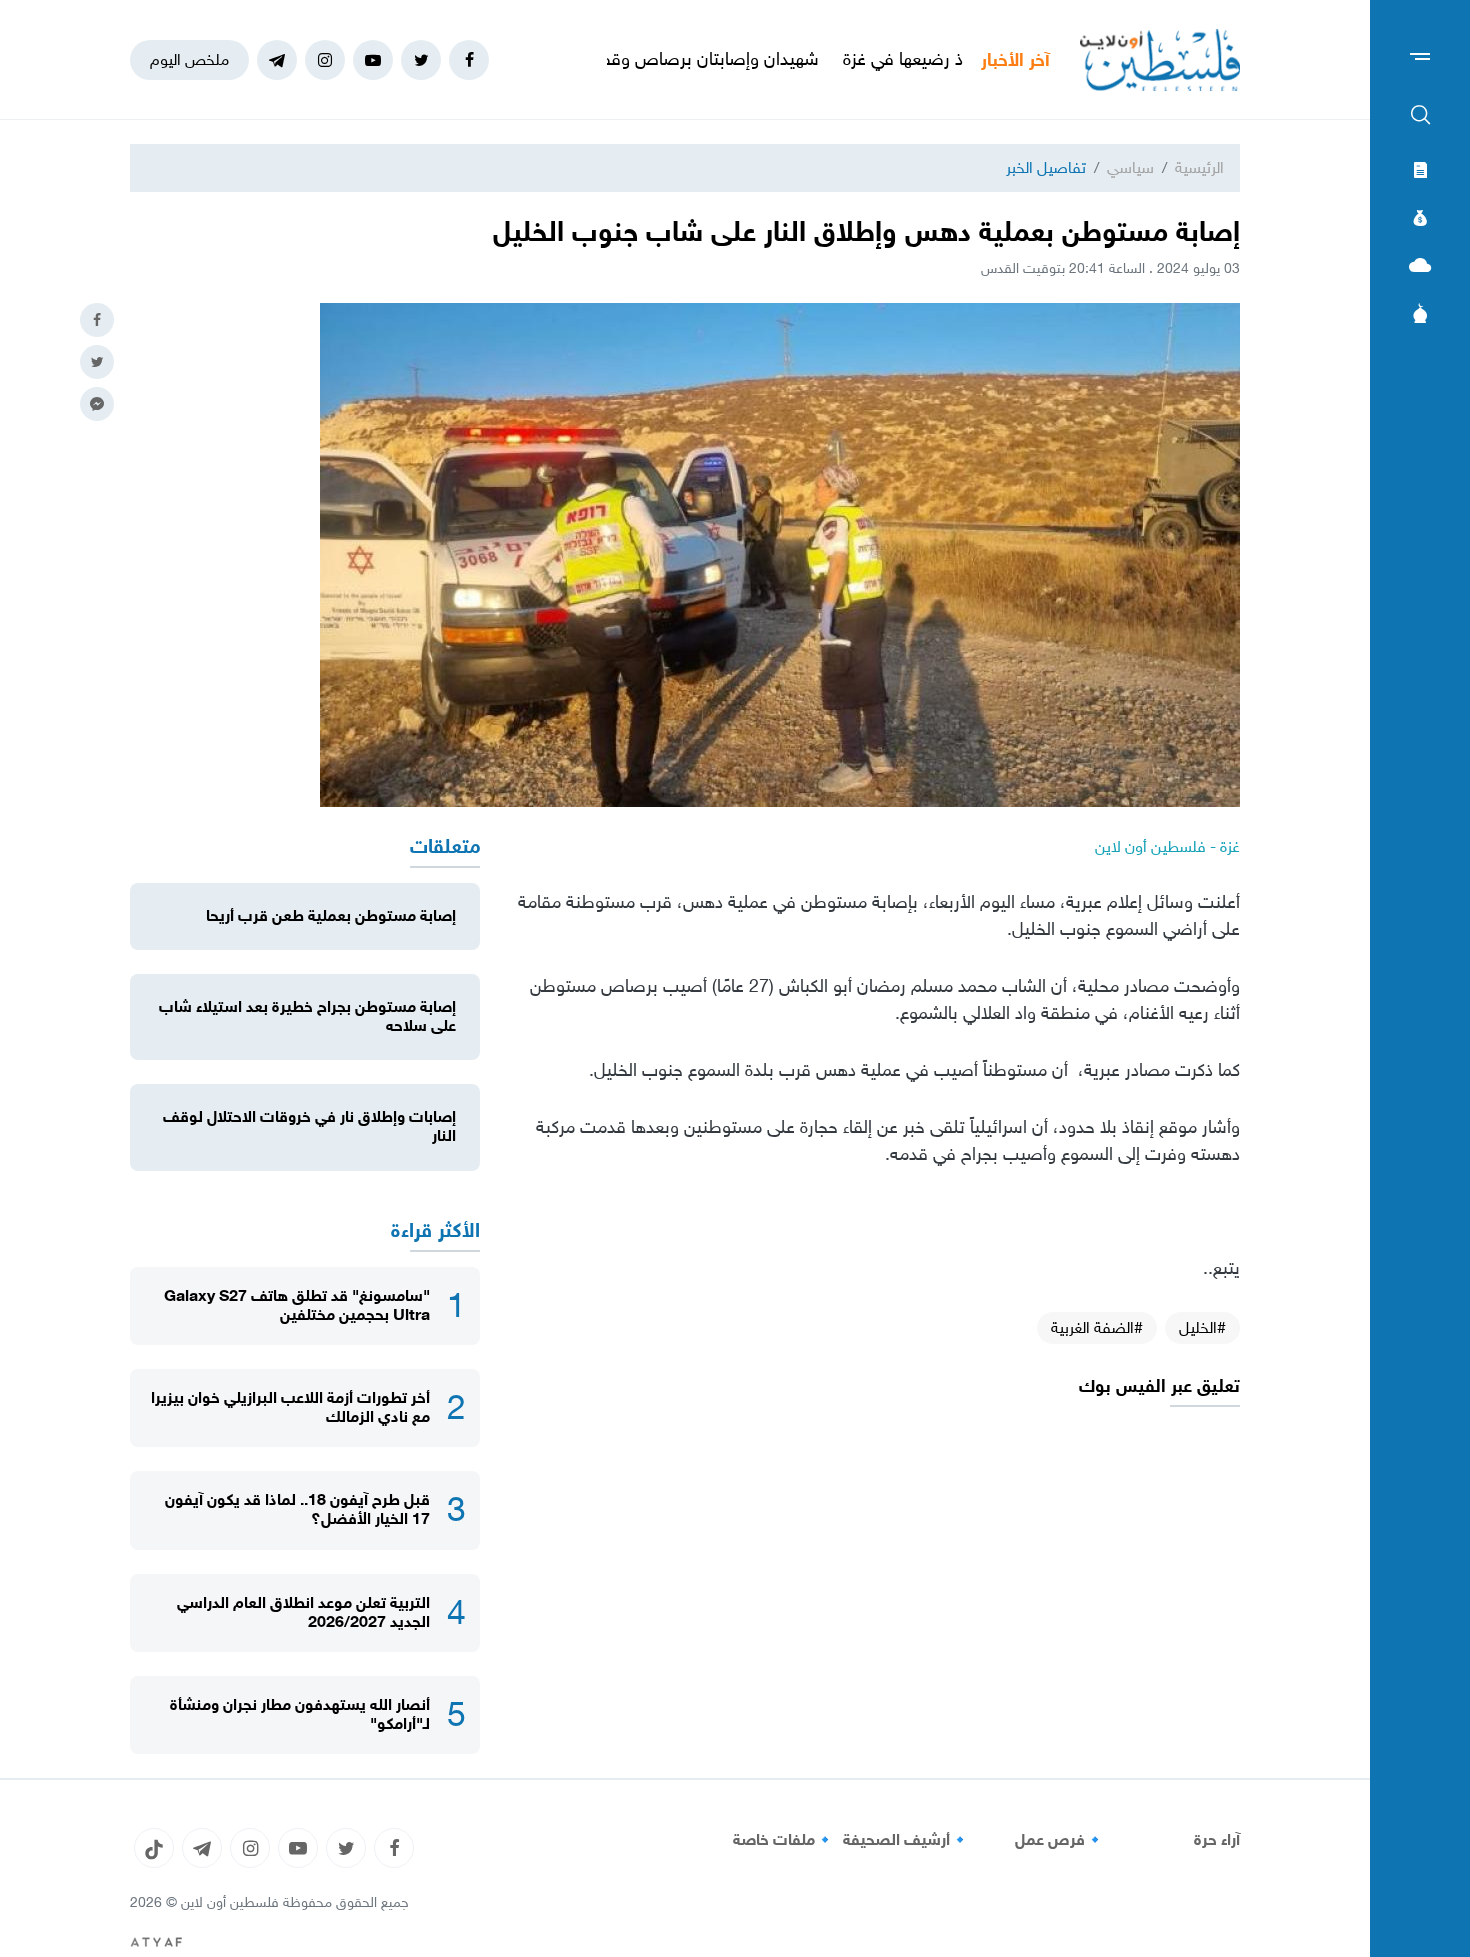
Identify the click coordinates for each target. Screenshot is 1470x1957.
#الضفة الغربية (1097, 1327)
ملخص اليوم (189, 59)
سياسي (1130, 167)
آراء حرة (1217, 1840)
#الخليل (1202, 1327)
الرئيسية (1199, 167)
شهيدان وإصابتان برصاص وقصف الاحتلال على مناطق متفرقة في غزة (637, 59)
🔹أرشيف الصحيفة (906, 1840)
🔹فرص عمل (1060, 1840)
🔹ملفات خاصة (784, 1840)
